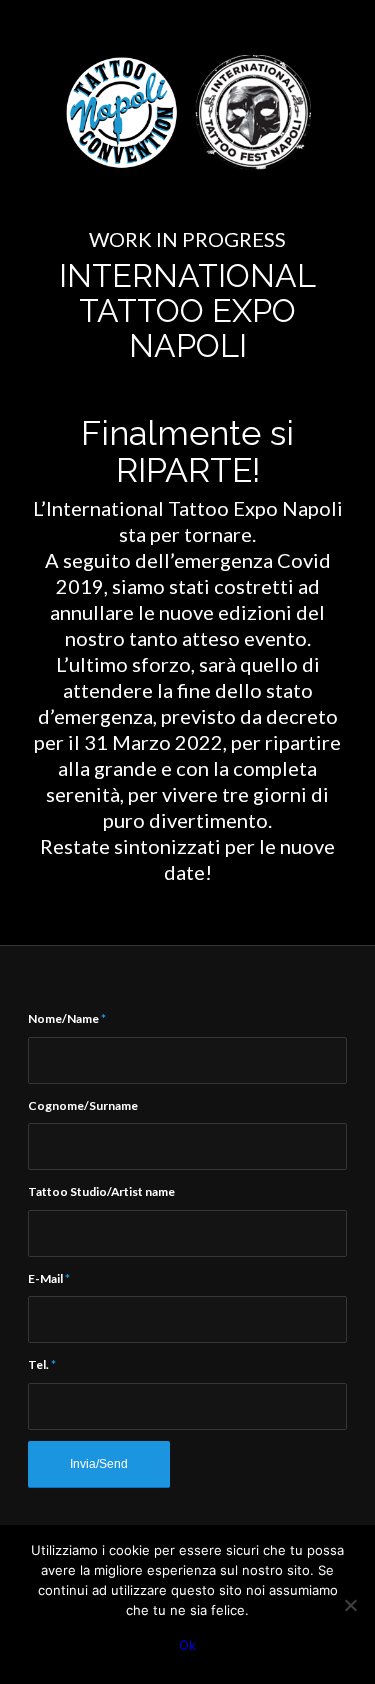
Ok (187, 1645)
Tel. (42, 1364)
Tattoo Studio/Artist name (101, 1191)
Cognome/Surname (83, 1105)
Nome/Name (67, 1018)
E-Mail (49, 1278)
